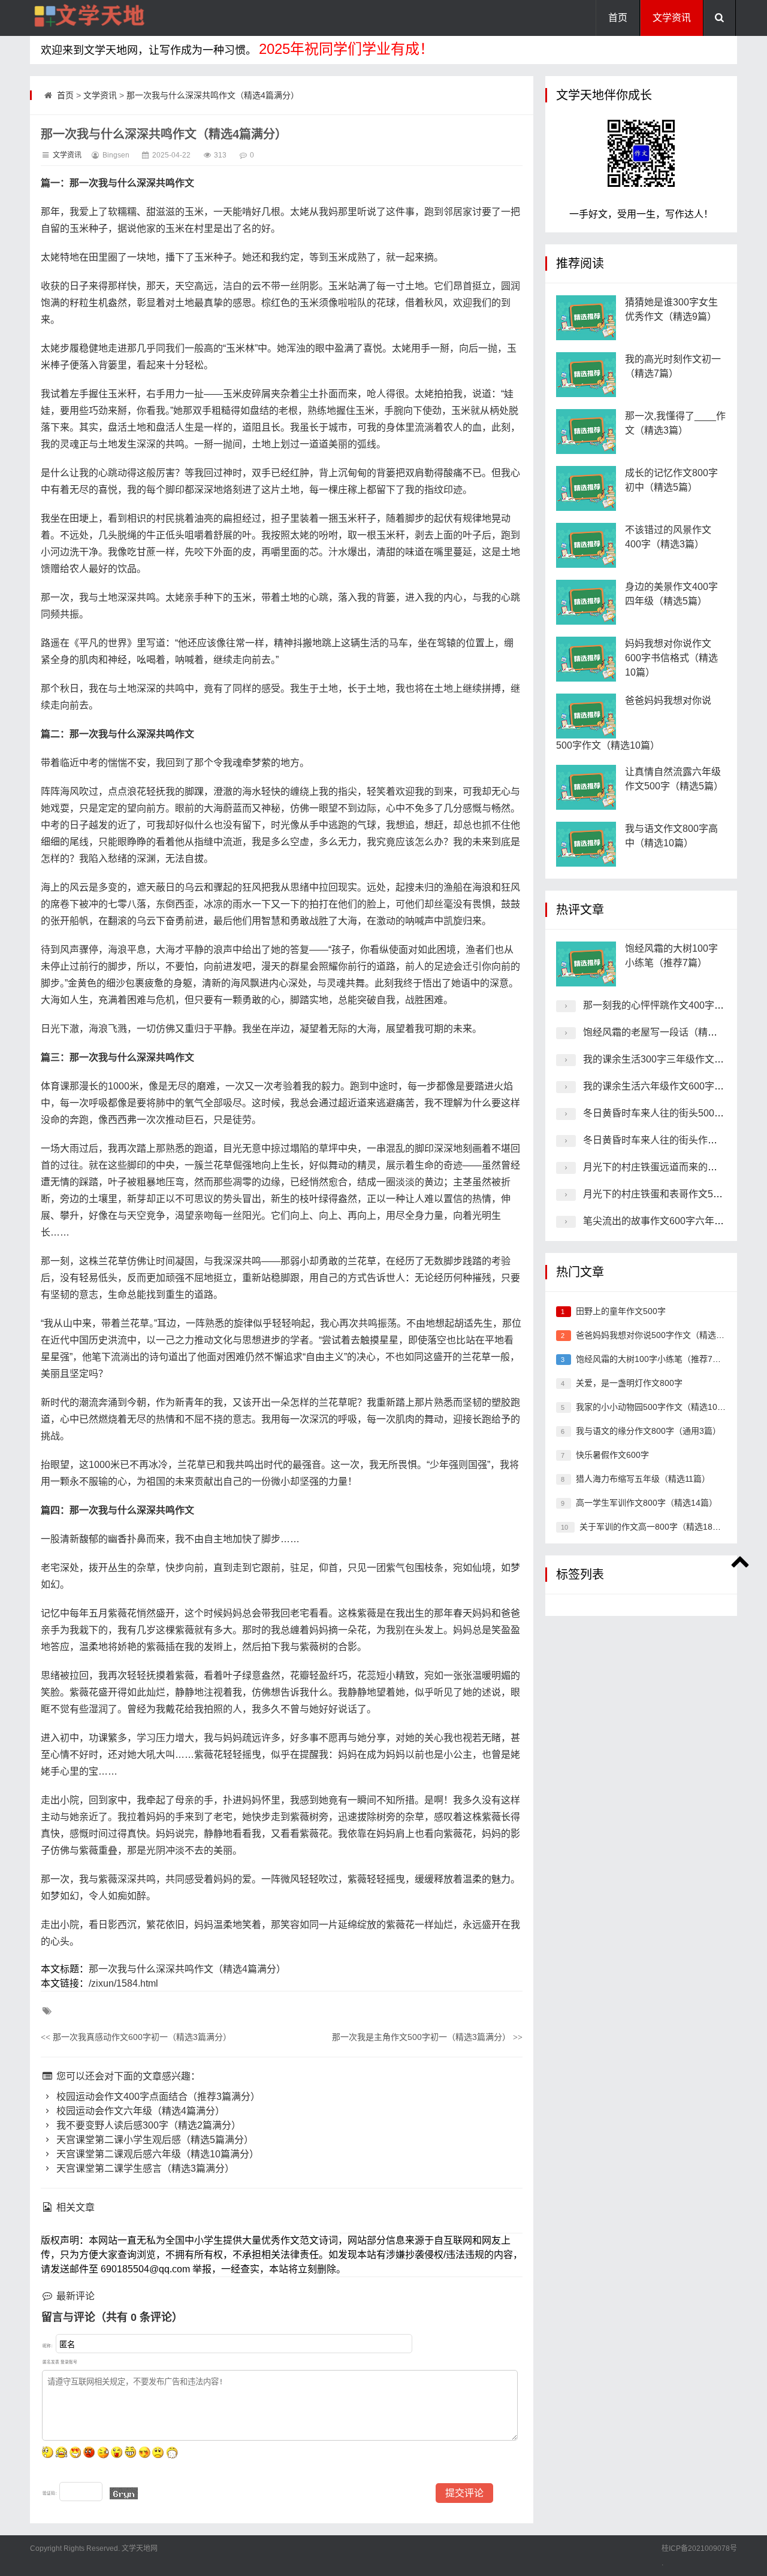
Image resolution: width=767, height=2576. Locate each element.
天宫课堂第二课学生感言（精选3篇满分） (144, 2168)
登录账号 (69, 2362)
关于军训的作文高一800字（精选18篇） (654, 1527)
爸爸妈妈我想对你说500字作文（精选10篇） (659, 1335)
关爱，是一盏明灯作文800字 (629, 1383)
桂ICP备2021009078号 (699, 2548)
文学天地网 (139, 2548)
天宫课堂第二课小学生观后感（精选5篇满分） (154, 2140)
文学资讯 (672, 18)
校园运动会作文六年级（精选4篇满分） (139, 2111)
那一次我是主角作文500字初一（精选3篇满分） (427, 2037)
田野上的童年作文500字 (621, 1311)
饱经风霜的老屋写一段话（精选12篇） (665, 1032)
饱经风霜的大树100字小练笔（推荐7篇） (653, 1359)
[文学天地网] (90, 18)
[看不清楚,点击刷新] (124, 2493)
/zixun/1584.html (123, 1983)
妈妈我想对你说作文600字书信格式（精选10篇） (671, 658)
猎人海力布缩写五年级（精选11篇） (643, 1479)
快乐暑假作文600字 (612, 1455)
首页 (618, 18)
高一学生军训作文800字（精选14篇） (647, 1503)
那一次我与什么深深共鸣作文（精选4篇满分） (213, 95)
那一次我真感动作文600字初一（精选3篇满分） (136, 2037)
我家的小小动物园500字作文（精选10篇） (655, 1407)
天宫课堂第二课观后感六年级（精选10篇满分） (156, 2154)
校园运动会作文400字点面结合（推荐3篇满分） (157, 2097)
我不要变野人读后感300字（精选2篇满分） (147, 2125)
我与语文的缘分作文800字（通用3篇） (648, 1431)
